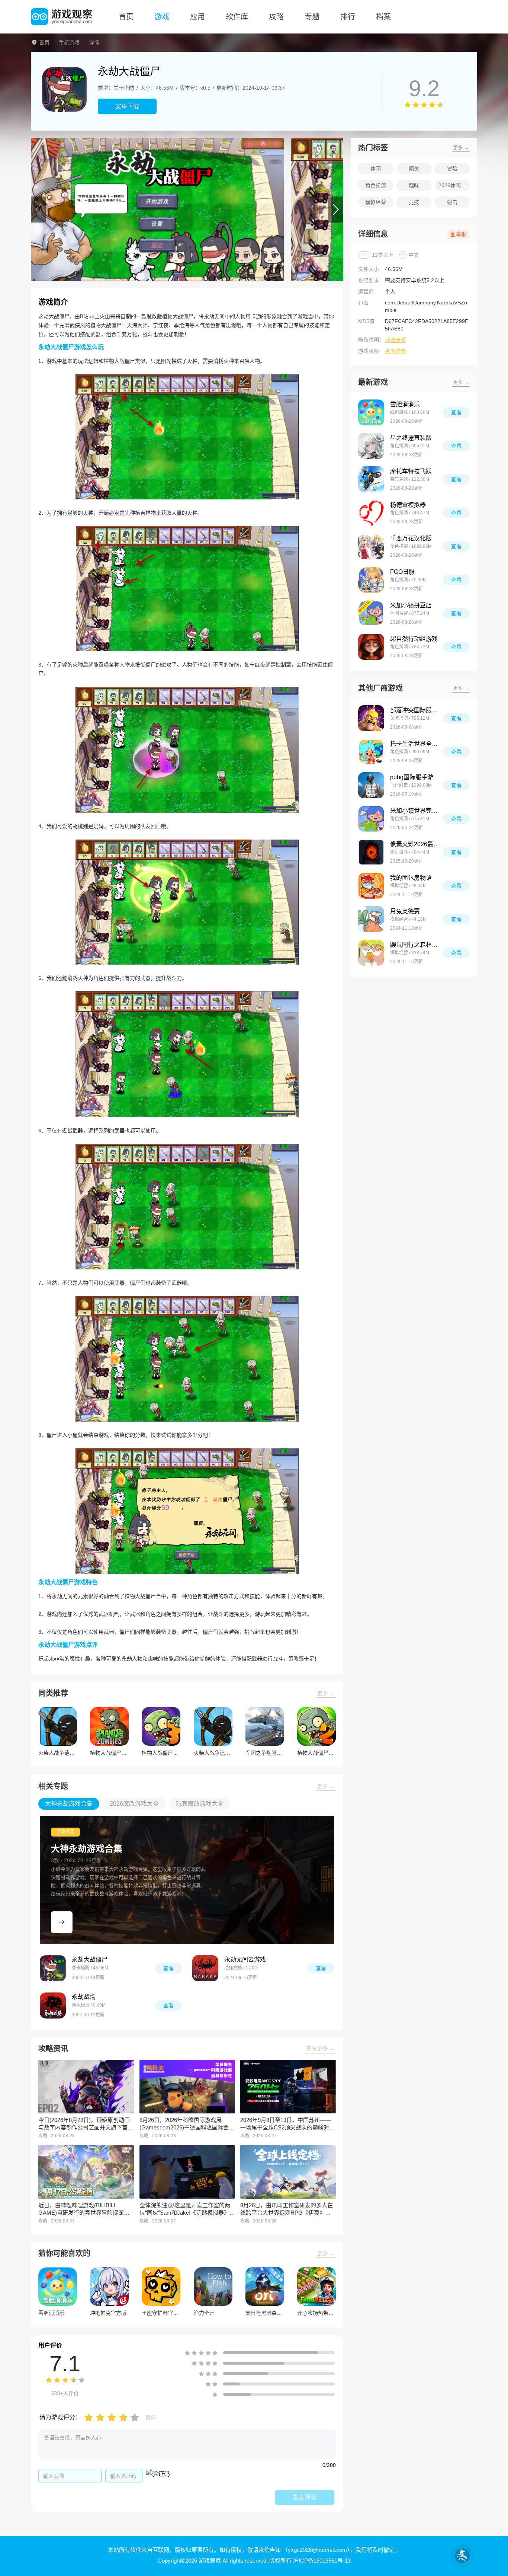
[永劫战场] (53, 2005)
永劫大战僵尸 (90, 1960)
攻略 (276, 17)
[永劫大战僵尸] (53, 1968)
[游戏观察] (61, 17)
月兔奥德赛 (405, 911)
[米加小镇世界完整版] (371, 819)
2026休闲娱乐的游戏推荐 (454, 185)
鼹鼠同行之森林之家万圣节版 (417, 945)
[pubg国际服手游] (371, 785)
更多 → (326, 1693)
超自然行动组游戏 (414, 639)
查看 (168, 1968)
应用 (197, 17)
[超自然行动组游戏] (371, 647)
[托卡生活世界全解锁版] (371, 752)
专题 (312, 17)
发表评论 (305, 2497)
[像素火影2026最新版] (371, 852)
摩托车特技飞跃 (411, 471)
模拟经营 (376, 202)
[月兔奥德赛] (371, 919)
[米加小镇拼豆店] (371, 613)
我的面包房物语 (411, 878)
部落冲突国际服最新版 (417, 710)
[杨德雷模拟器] (371, 513)
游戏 (162, 17)
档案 (383, 17)
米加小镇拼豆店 (411, 605)
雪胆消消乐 (405, 404)
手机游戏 (69, 42)
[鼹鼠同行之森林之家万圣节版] (371, 953)
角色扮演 (376, 185)
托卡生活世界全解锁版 (417, 744)
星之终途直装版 (411, 438)
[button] (38, 210)
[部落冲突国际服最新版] (371, 718)
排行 (348, 17)
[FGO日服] (371, 580)
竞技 (414, 202)
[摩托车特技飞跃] (371, 479)
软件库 (237, 17)
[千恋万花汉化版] (371, 546)
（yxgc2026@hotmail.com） (316, 2550)
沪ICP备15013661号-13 (322, 2561)
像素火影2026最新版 (417, 844)
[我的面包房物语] (371, 886)
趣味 (414, 185)
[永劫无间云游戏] (205, 1968)
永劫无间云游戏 (245, 1960)
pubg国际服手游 (412, 777)
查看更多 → (320, 2048)
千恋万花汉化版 (411, 538)
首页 (126, 17)
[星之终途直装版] (371, 446)
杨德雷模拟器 (408, 505)
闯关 (414, 169)
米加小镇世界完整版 (417, 811)
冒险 (452, 169)
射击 (452, 202)
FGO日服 (402, 572)
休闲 (376, 169)
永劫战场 (84, 1997)
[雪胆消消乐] (371, 412)
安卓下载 (127, 106)
